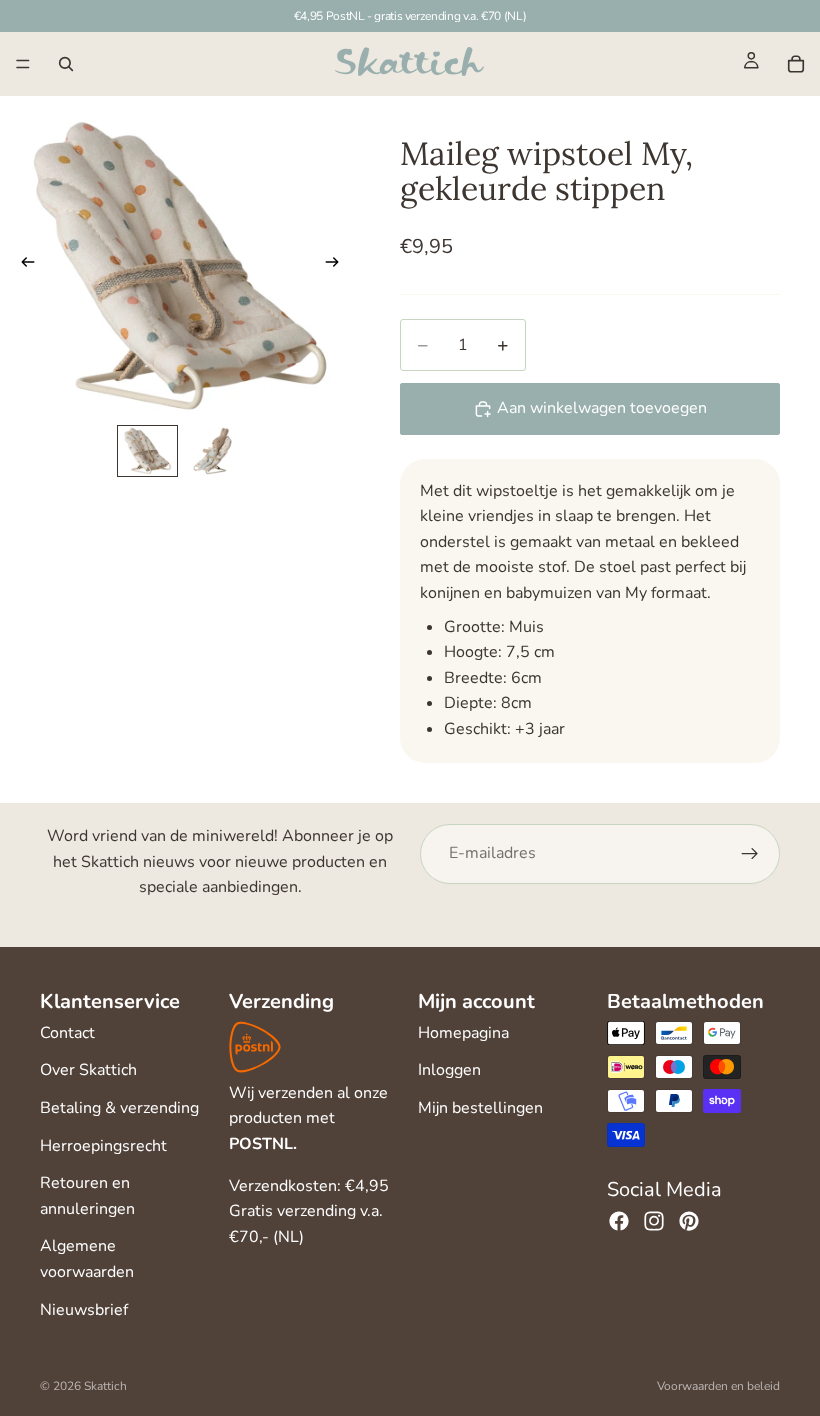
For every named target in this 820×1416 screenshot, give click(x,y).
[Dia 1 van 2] (147, 451)
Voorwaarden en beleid (718, 1386)
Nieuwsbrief (84, 1310)
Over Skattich (88, 1070)
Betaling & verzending (119, 1108)
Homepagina (463, 1033)
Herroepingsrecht (103, 1146)
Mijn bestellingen (480, 1108)
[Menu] (23, 64)
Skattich (105, 1386)
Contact (67, 1033)
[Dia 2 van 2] (212, 451)
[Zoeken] (66, 64)
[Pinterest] (689, 1221)
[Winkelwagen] (796, 64)
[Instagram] (654, 1221)
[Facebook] (619, 1221)
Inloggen (449, 1070)
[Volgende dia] (338, 266)
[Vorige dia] (22, 266)
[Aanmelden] (750, 854)
